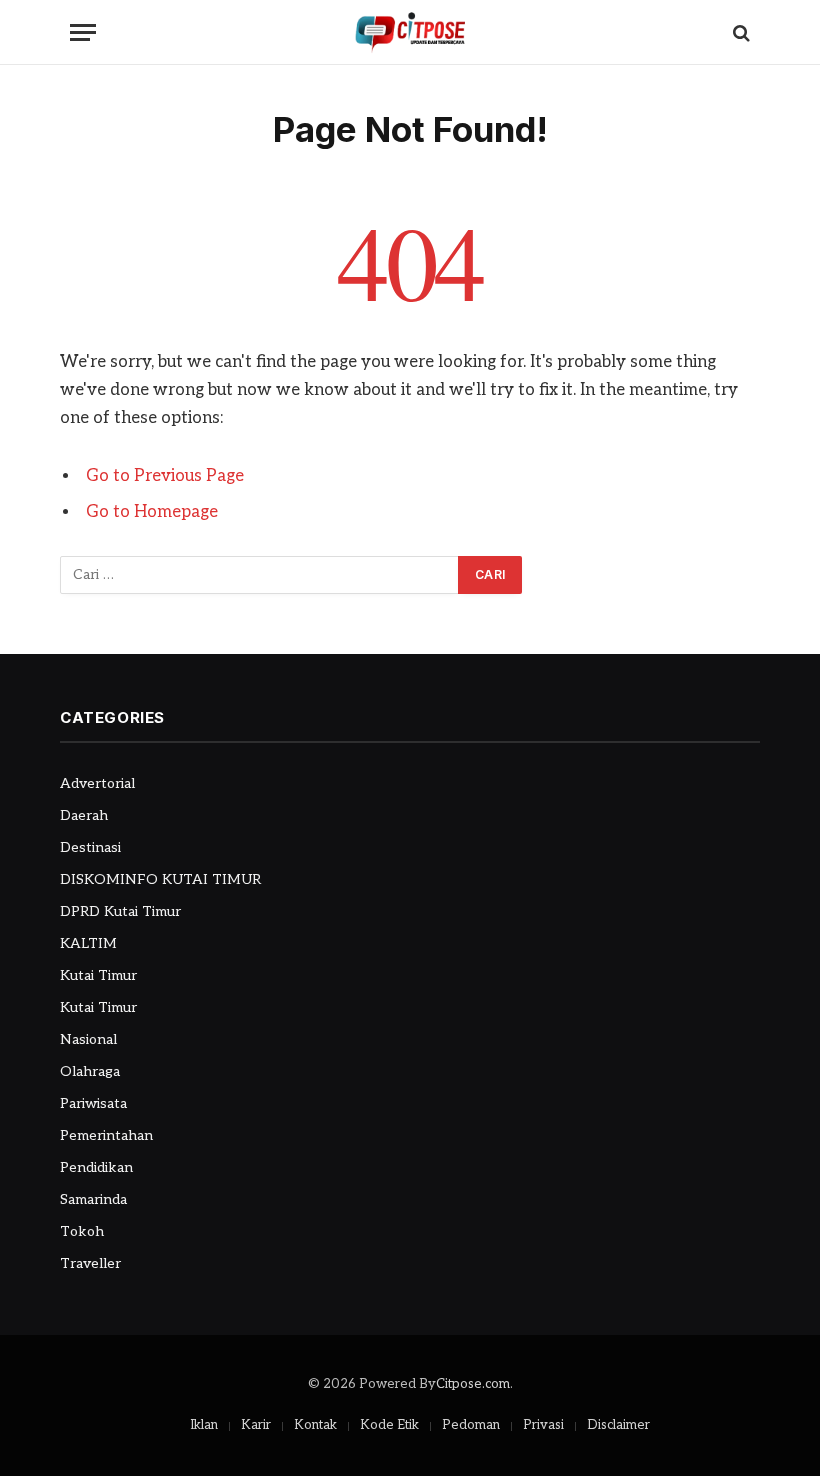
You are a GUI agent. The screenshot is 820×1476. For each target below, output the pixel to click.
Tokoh (82, 1231)
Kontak (315, 1425)
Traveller (90, 1263)
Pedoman (471, 1425)
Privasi (543, 1425)
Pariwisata (93, 1103)
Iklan (204, 1425)
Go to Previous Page (165, 476)
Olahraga (90, 1071)
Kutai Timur (98, 975)
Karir (256, 1425)
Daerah (84, 815)
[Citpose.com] (410, 32)
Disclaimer (618, 1425)
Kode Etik (389, 1425)
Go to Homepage (152, 512)
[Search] (739, 32)
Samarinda (93, 1199)
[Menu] (83, 32)
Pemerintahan (106, 1135)
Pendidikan (96, 1167)
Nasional (88, 1039)
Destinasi (90, 847)
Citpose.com (473, 1384)
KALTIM (88, 943)
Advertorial (97, 783)
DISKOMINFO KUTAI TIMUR (160, 879)
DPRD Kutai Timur (120, 911)
